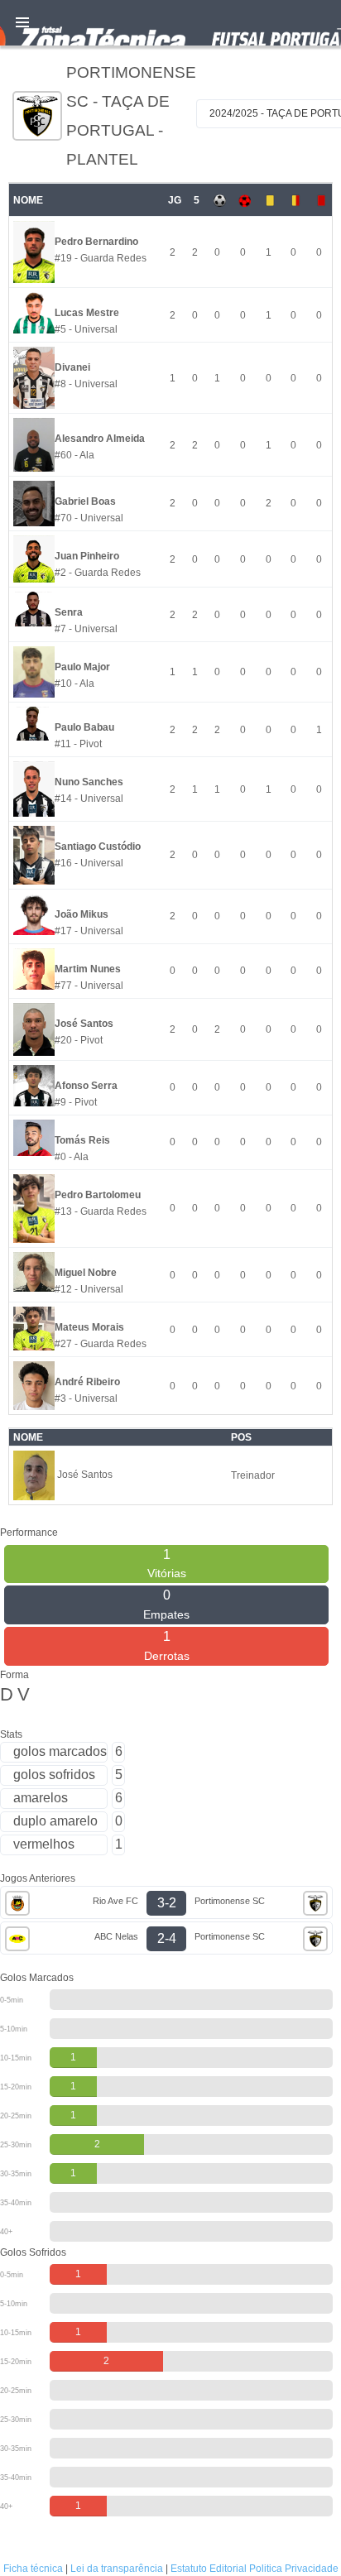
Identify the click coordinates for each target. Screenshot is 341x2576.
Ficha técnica (33, 2569)
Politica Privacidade (294, 2569)
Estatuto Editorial (209, 2569)
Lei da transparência (117, 2569)
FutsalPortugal (170, 23)
